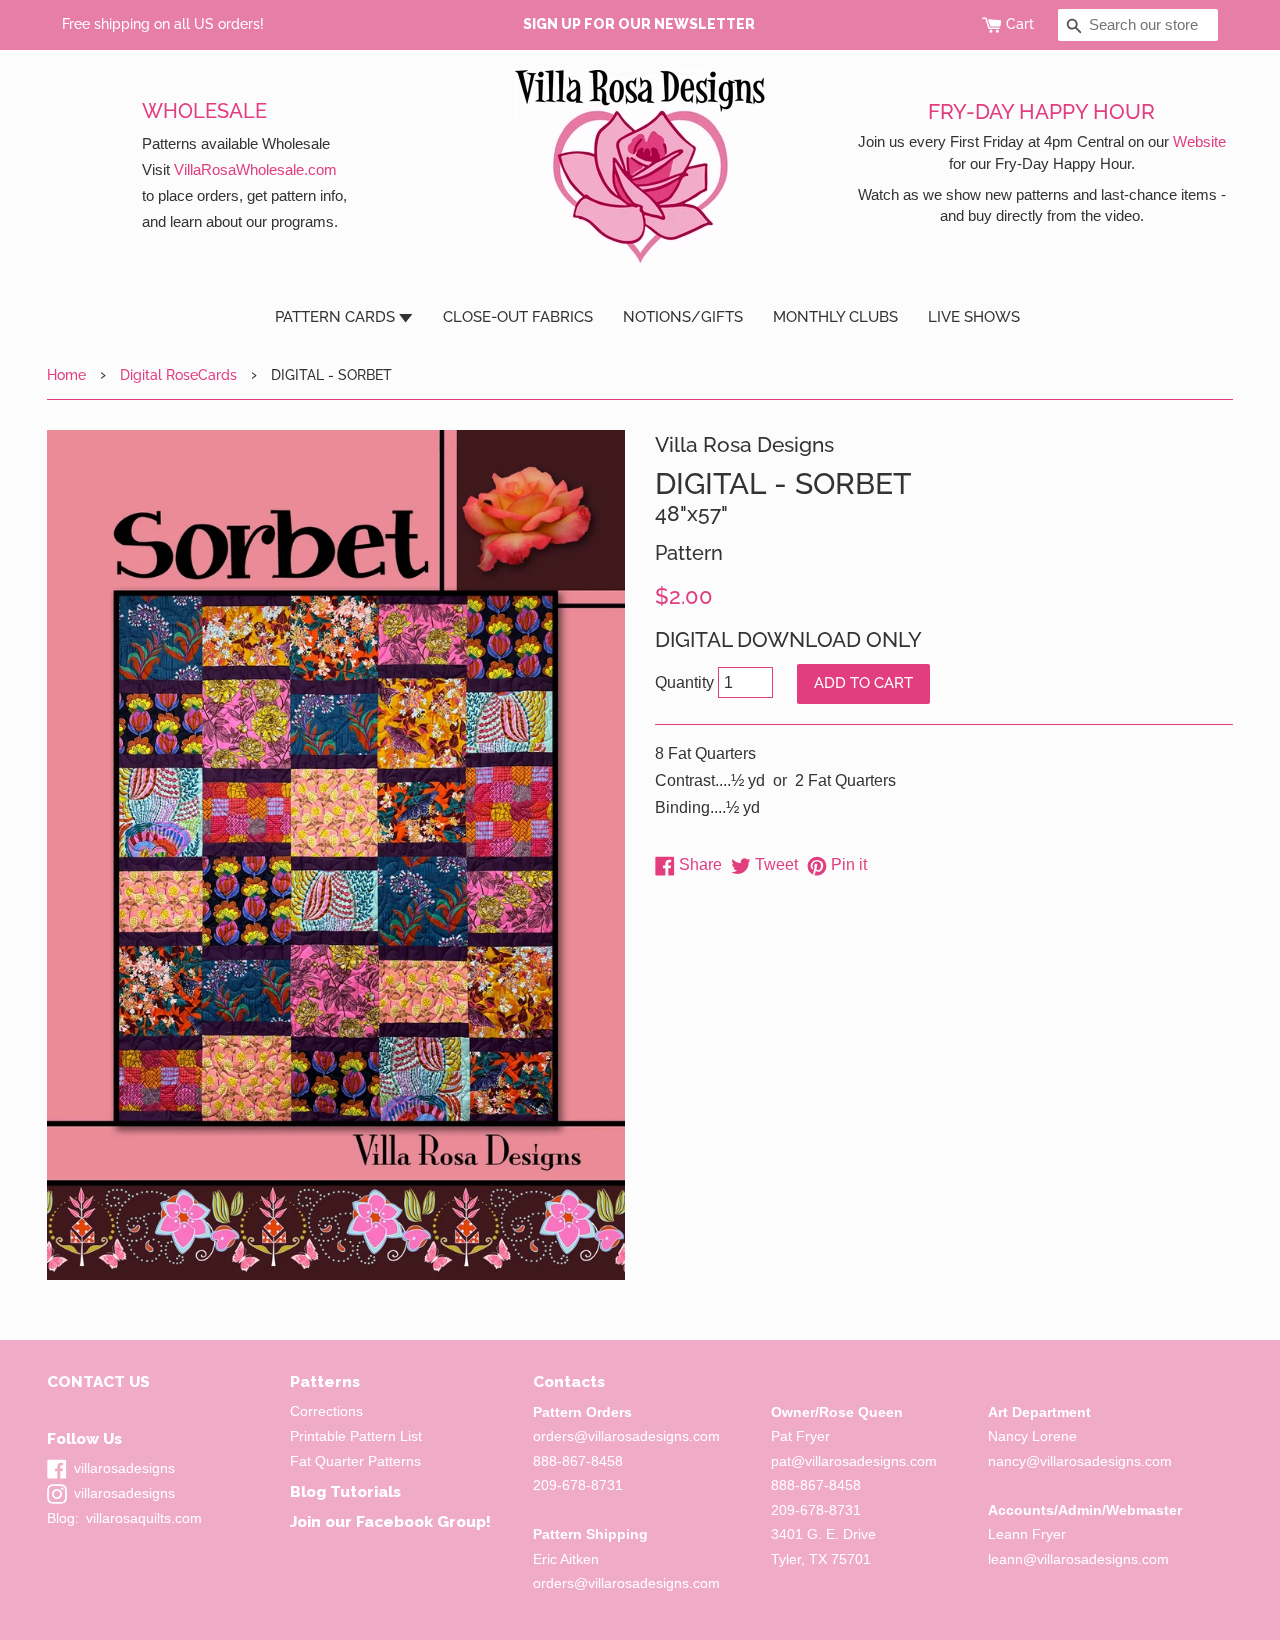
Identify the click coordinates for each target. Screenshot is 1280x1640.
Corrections (326, 1411)
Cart (1020, 24)
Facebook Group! (423, 1521)
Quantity (684, 682)
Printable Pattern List (356, 1436)
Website (1199, 141)
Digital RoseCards (178, 374)
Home (66, 374)
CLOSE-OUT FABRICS (518, 317)
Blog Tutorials (345, 1491)
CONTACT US (98, 1381)
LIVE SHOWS (974, 317)
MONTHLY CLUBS (835, 317)
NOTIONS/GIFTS (683, 317)
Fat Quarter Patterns (355, 1461)
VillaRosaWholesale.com (255, 169)
